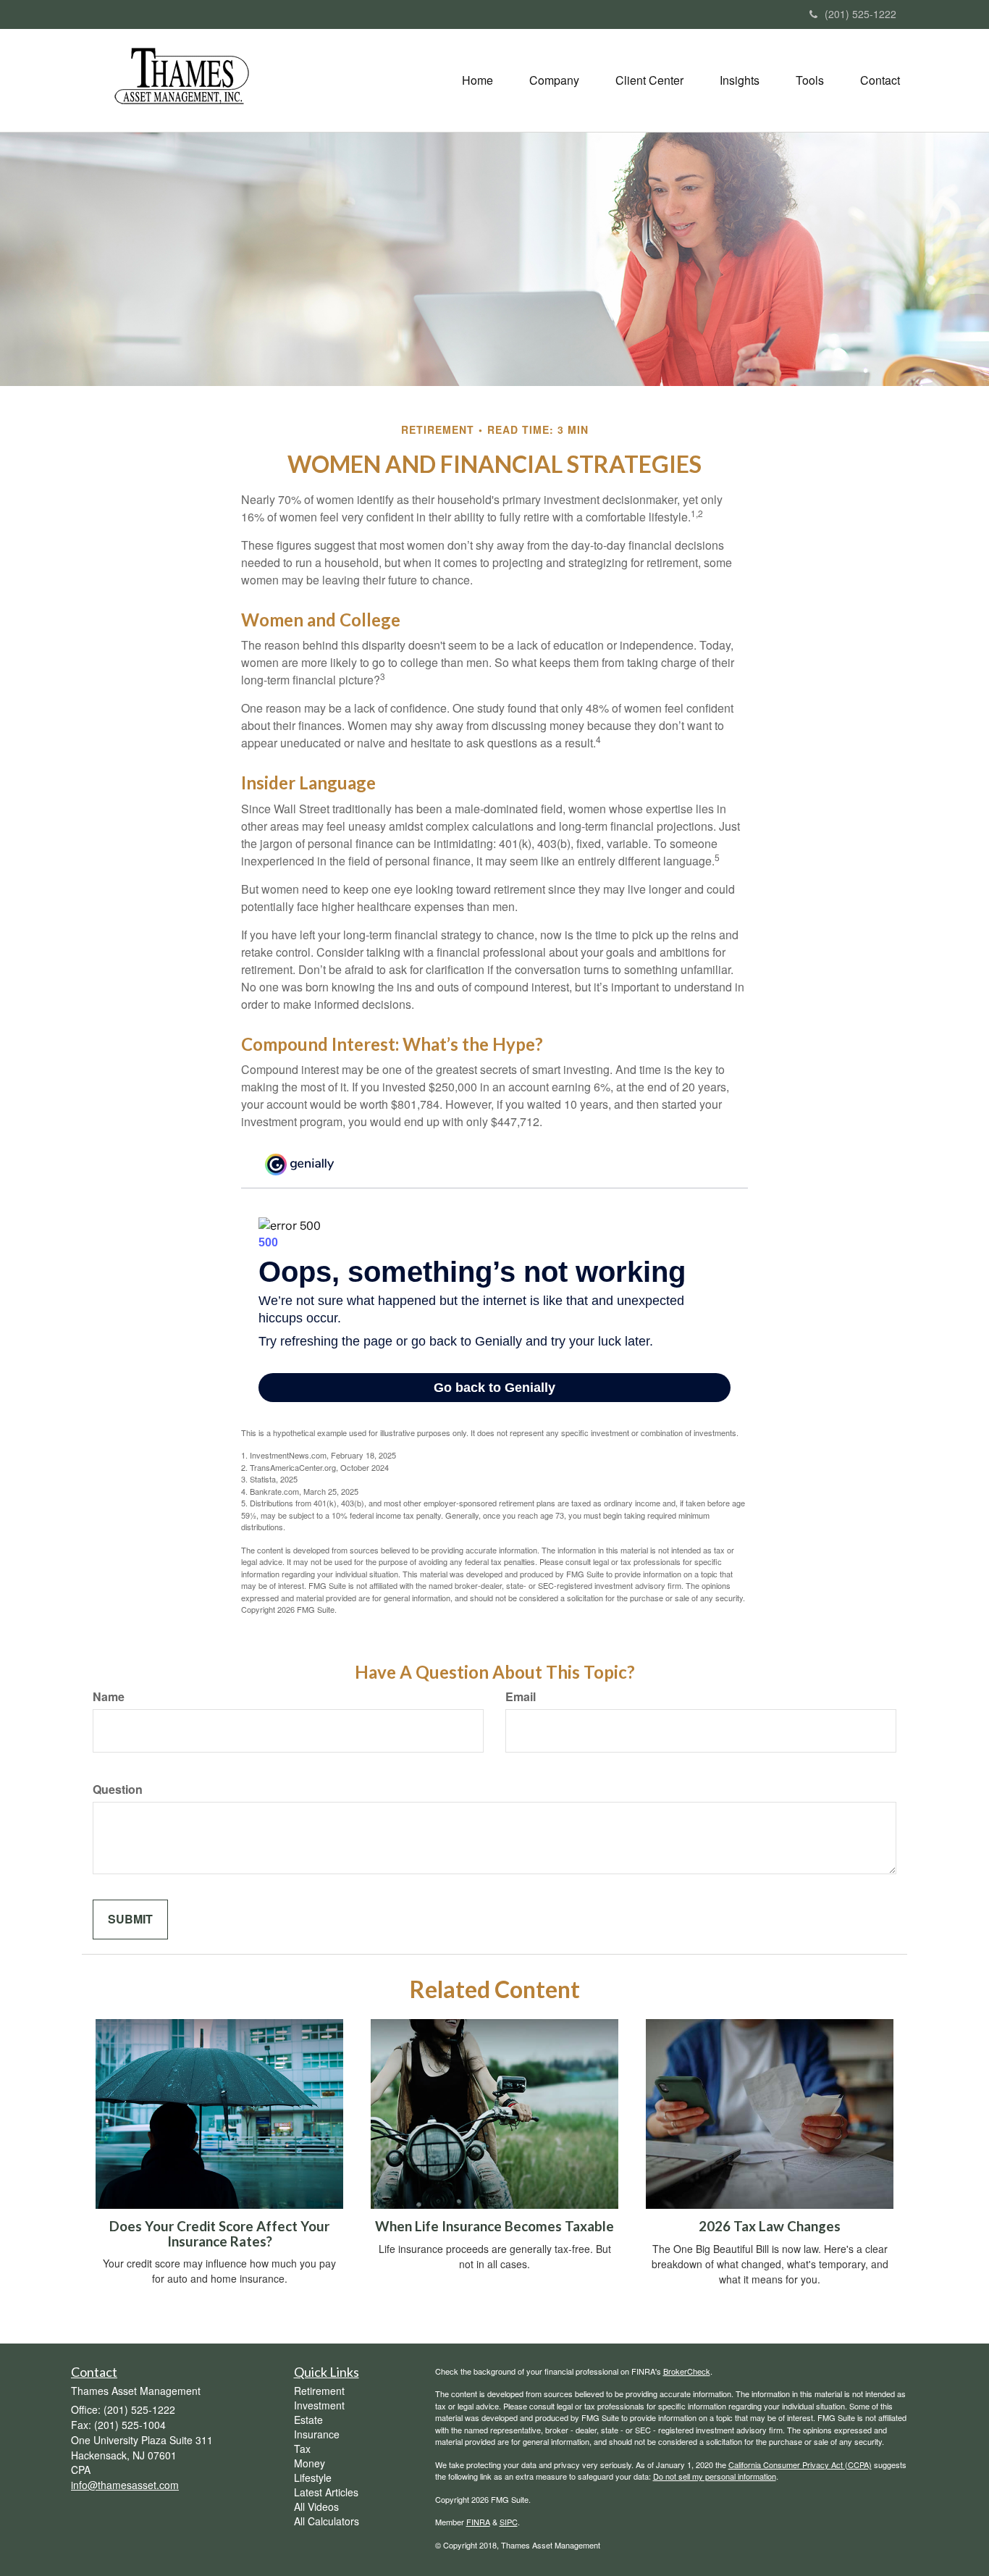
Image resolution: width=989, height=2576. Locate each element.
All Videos (316, 2506)
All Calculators (327, 2521)
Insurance (317, 2434)
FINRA (478, 2522)
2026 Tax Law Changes (770, 2226)
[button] (554, 80)
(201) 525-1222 (860, 14)
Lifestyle (313, 2478)
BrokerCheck (687, 2371)
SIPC (509, 2522)
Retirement (319, 2391)
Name (109, 1697)
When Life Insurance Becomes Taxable (494, 2226)
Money (310, 2463)
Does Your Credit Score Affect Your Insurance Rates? (219, 2234)
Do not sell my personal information (715, 2476)
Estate (308, 2420)
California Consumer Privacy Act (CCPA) (800, 2464)
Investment (319, 2405)
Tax (302, 2449)
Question (118, 1790)
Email (521, 1697)
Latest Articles (326, 2492)
